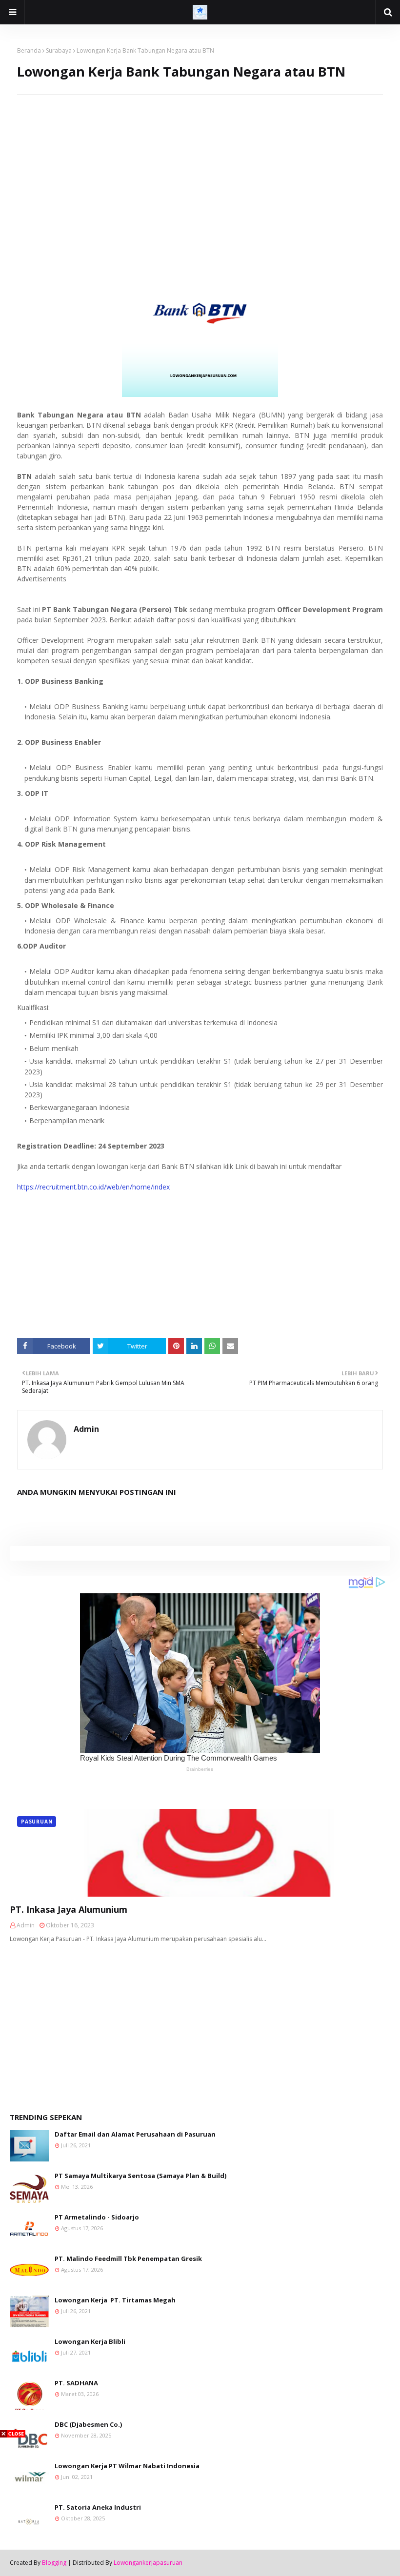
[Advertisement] (200, 163)
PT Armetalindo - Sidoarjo (97, 2217)
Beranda (29, 50)
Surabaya (59, 50)
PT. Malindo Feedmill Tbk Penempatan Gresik (128, 2259)
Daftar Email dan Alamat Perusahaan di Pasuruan (135, 2134)
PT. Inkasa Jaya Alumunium (69, 1909)
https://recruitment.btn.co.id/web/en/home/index (93, 1187)
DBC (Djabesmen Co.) (88, 2424)
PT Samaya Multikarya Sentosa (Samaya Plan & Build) (140, 2176)
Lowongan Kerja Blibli (90, 2341)
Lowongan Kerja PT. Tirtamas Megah (115, 2300)
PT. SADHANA (76, 2383)
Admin (86, 1429)
